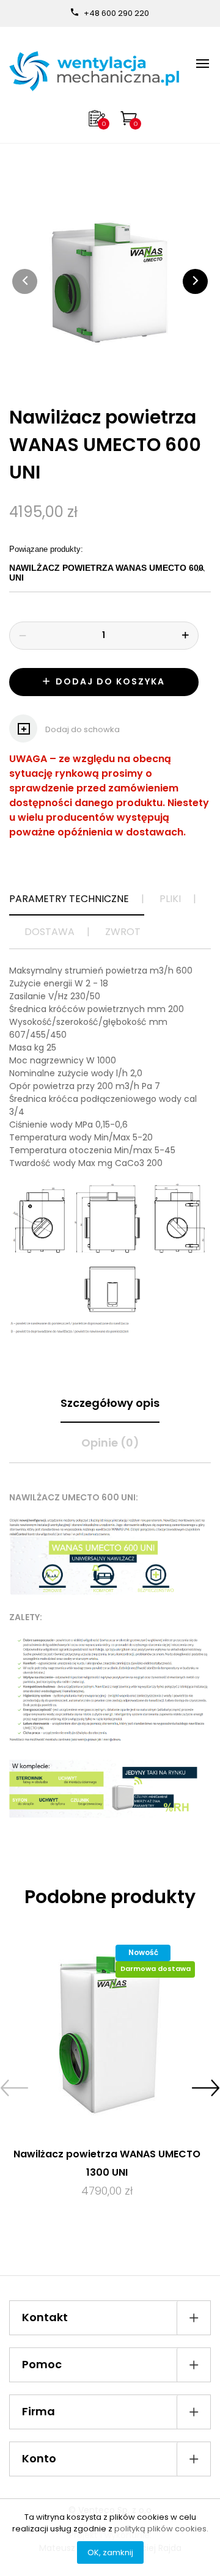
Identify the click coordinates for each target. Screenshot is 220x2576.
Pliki (170, 899)
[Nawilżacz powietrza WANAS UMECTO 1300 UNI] (107, 2032)
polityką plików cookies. (161, 2529)
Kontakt (45, 2317)
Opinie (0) (110, 1443)
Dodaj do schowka (82, 729)
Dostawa (50, 932)
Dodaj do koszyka (109, 681)
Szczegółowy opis (110, 1403)
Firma (38, 2411)
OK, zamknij (110, 2552)
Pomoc (42, 2364)
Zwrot (123, 932)
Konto (39, 2458)
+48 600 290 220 (116, 13)
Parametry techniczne (69, 899)
